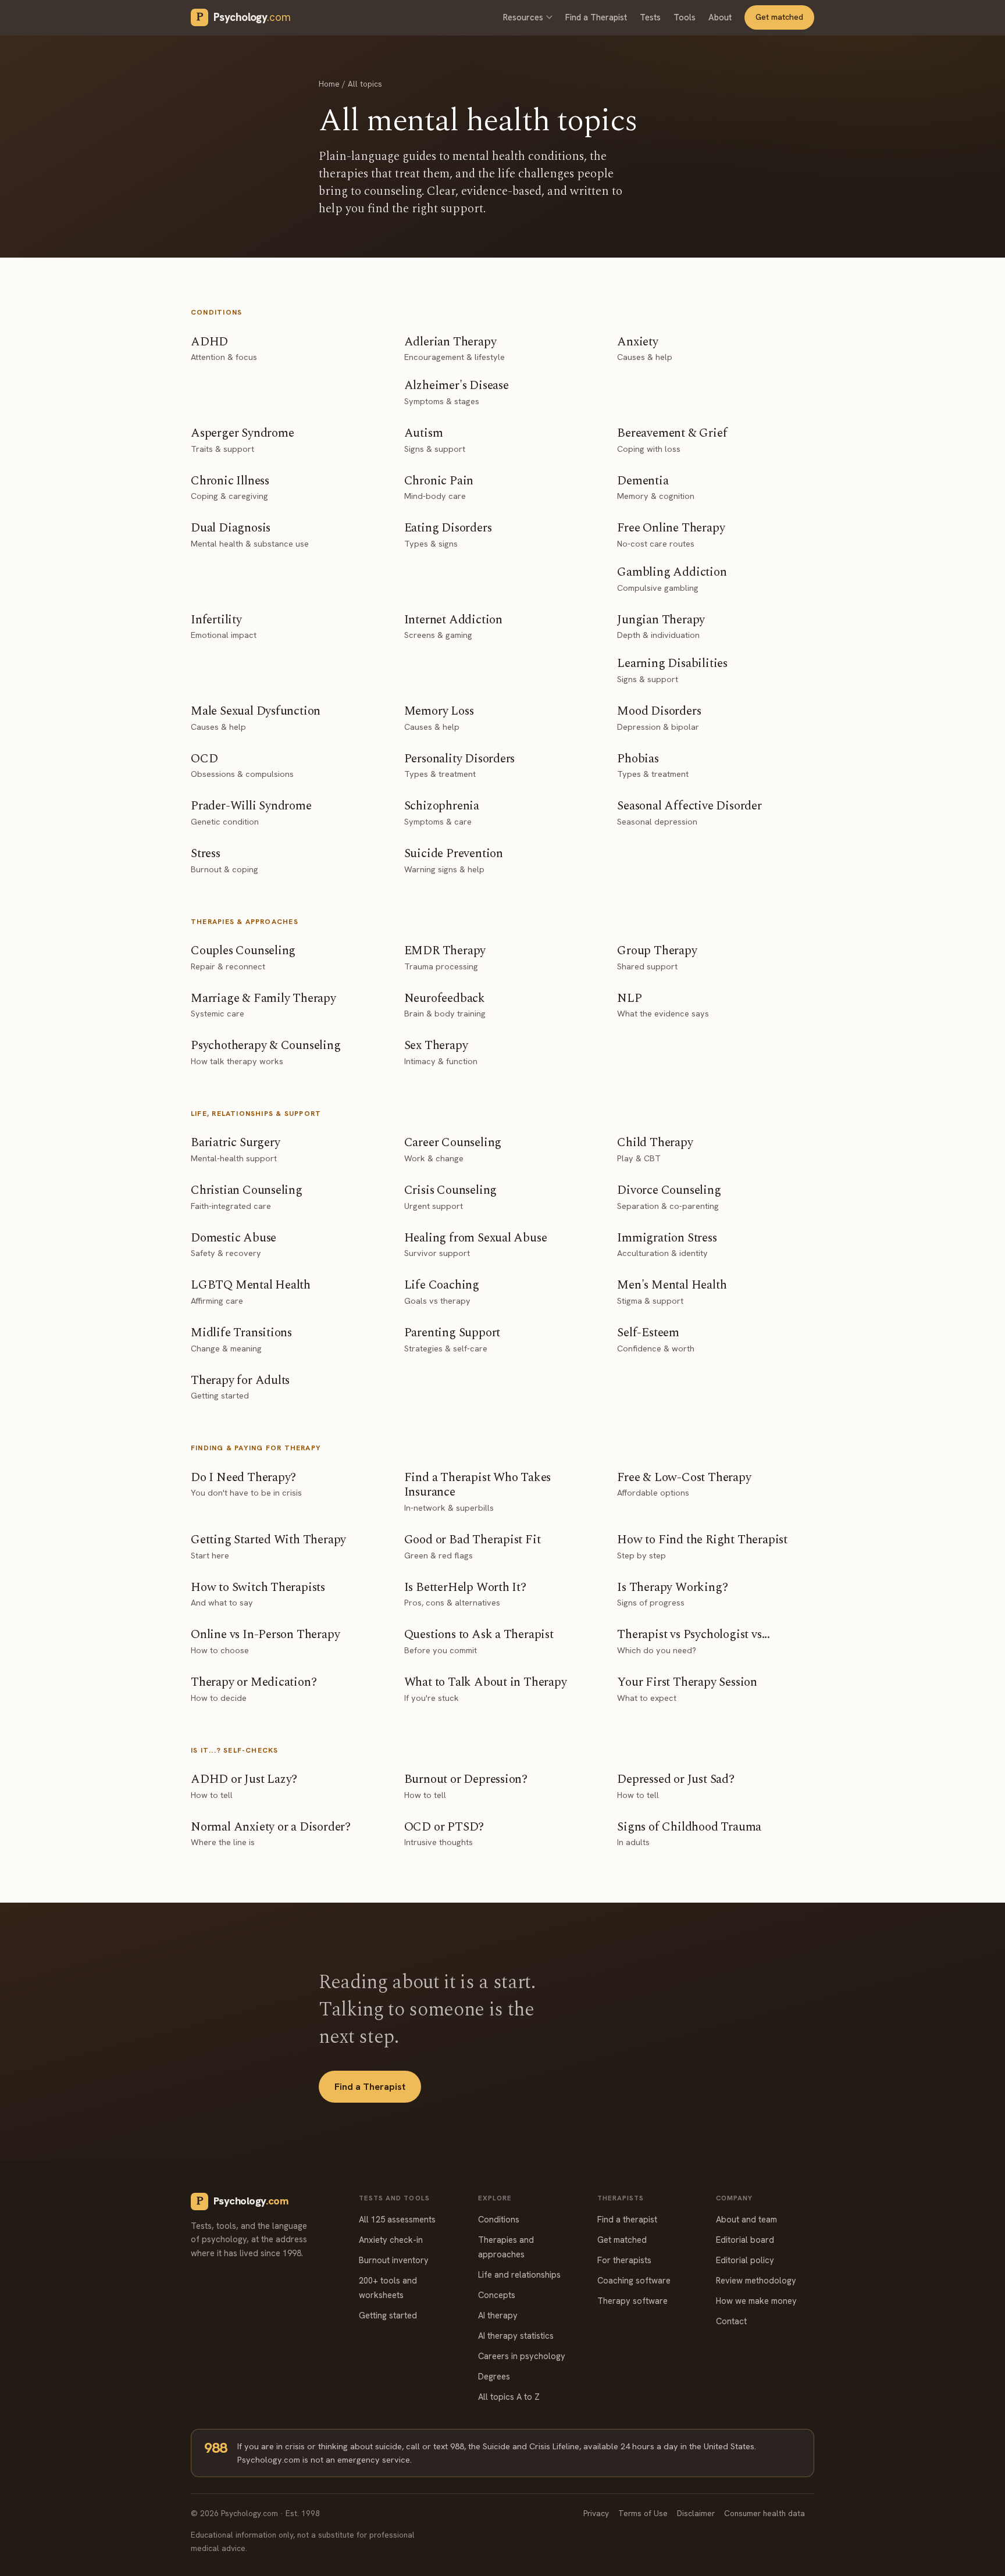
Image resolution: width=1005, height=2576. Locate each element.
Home (329, 84)
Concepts (497, 2295)
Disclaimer (696, 2513)
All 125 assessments (397, 2219)
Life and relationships (519, 2274)
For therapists (624, 2260)
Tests (650, 17)
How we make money (756, 2301)
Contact (731, 2321)
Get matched (779, 17)
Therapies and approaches (506, 2247)
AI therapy (498, 2315)
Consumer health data (765, 2513)
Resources (523, 17)
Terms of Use (643, 2513)
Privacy (596, 2513)
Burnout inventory (394, 2260)
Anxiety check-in (391, 2240)
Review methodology (756, 2280)
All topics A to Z (509, 2397)
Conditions (499, 2219)
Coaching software (634, 2280)
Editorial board (745, 2240)
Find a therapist (627, 2219)
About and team (746, 2219)
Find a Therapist (596, 17)
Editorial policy (745, 2260)
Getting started (388, 2315)
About (720, 17)
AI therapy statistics (516, 2336)
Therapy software (632, 2301)
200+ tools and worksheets (388, 2288)
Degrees (494, 2376)
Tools (685, 17)
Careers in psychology (522, 2356)
